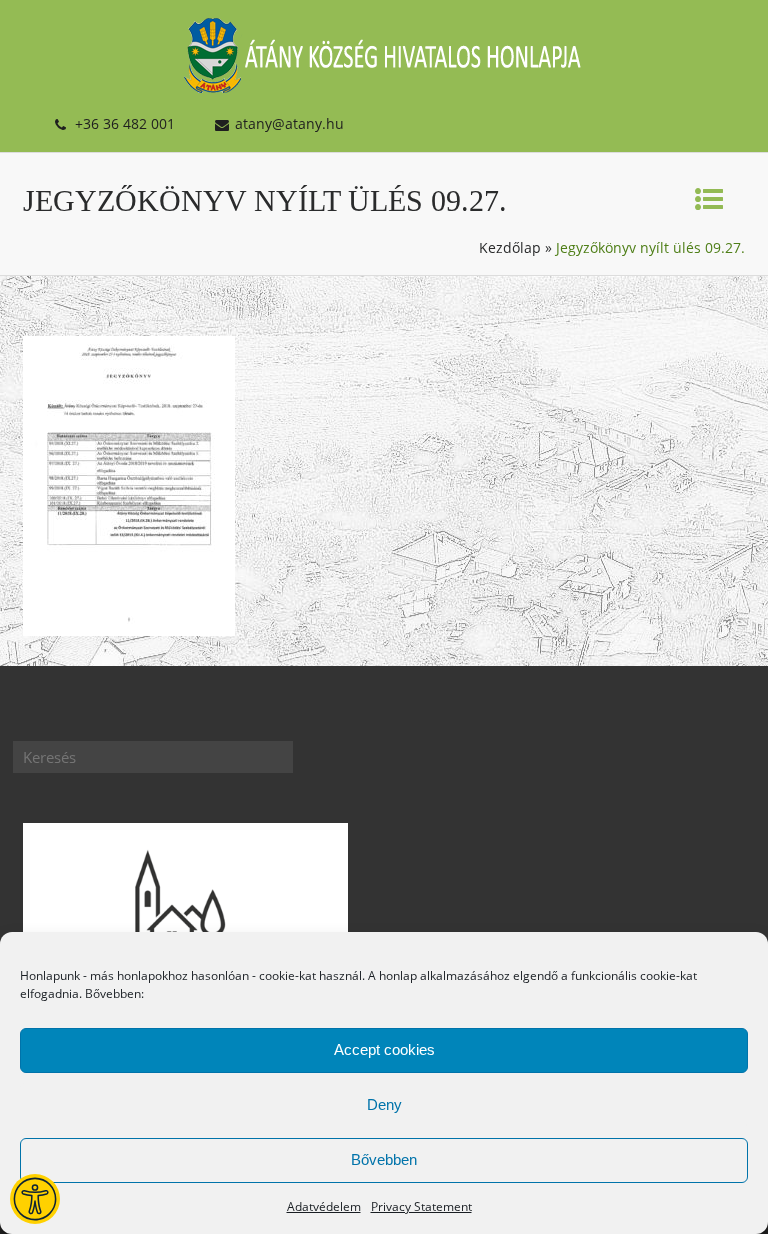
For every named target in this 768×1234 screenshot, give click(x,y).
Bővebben (384, 1159)
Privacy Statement (421, 1206)
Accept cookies (384, 1049)
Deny (384, 1104)
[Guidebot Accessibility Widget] (35, 1199)
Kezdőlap (510, 247)
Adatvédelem (324, 1206)
